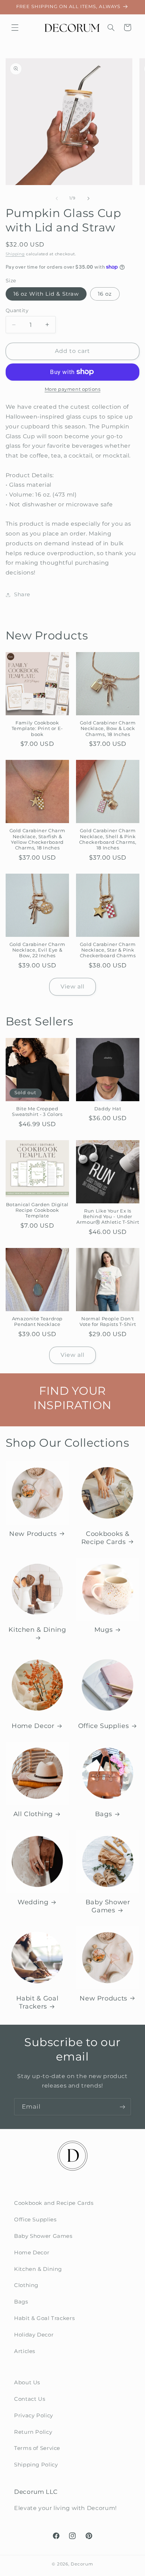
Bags (104, 1814)
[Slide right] (88, 198)
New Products (33, 1534)
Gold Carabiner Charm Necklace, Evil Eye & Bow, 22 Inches (37, 950)
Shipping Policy (36, 2465)
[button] (15, 27)
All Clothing (33, 1814)
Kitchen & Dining (37, 1629)
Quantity (17, 310)
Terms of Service (37, 2448)
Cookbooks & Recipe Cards (105, 1538)
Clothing (26, 2285)
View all (72, 987)
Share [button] (22, 594)
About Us (27, 2383)
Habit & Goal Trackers (37, 2002)
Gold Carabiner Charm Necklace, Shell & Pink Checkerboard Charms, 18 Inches (108, 839)
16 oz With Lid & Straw (46, 294)
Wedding (33, 1902)
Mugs (104, 1629)
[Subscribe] (122, 2107)
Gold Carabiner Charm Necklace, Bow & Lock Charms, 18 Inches (108, 729)
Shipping (15, 254)
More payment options (73, 389)
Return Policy (33, 2432)
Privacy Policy (34, 2416)
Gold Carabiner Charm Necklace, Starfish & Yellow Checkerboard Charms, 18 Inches (37, 839)
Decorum (82, 2564)
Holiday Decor (34, 2335)
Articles (25, 2351)
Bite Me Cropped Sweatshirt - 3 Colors (37, 1112)
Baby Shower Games (108, 1906)
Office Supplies (103, 1726)
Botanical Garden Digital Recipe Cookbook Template (37, 1210)
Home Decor (33, 1726)
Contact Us (30, 2399)
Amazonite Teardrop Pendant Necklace (37, 1322)
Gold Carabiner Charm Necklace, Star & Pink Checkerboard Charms (108, 950)
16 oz (105, 294)
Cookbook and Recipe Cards (54, 2203)
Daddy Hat (108, 1109)
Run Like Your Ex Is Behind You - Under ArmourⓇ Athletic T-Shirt (108, 1217)
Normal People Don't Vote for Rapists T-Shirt (108, 1322)
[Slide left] (57, 198)
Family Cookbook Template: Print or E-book (37, 729)
